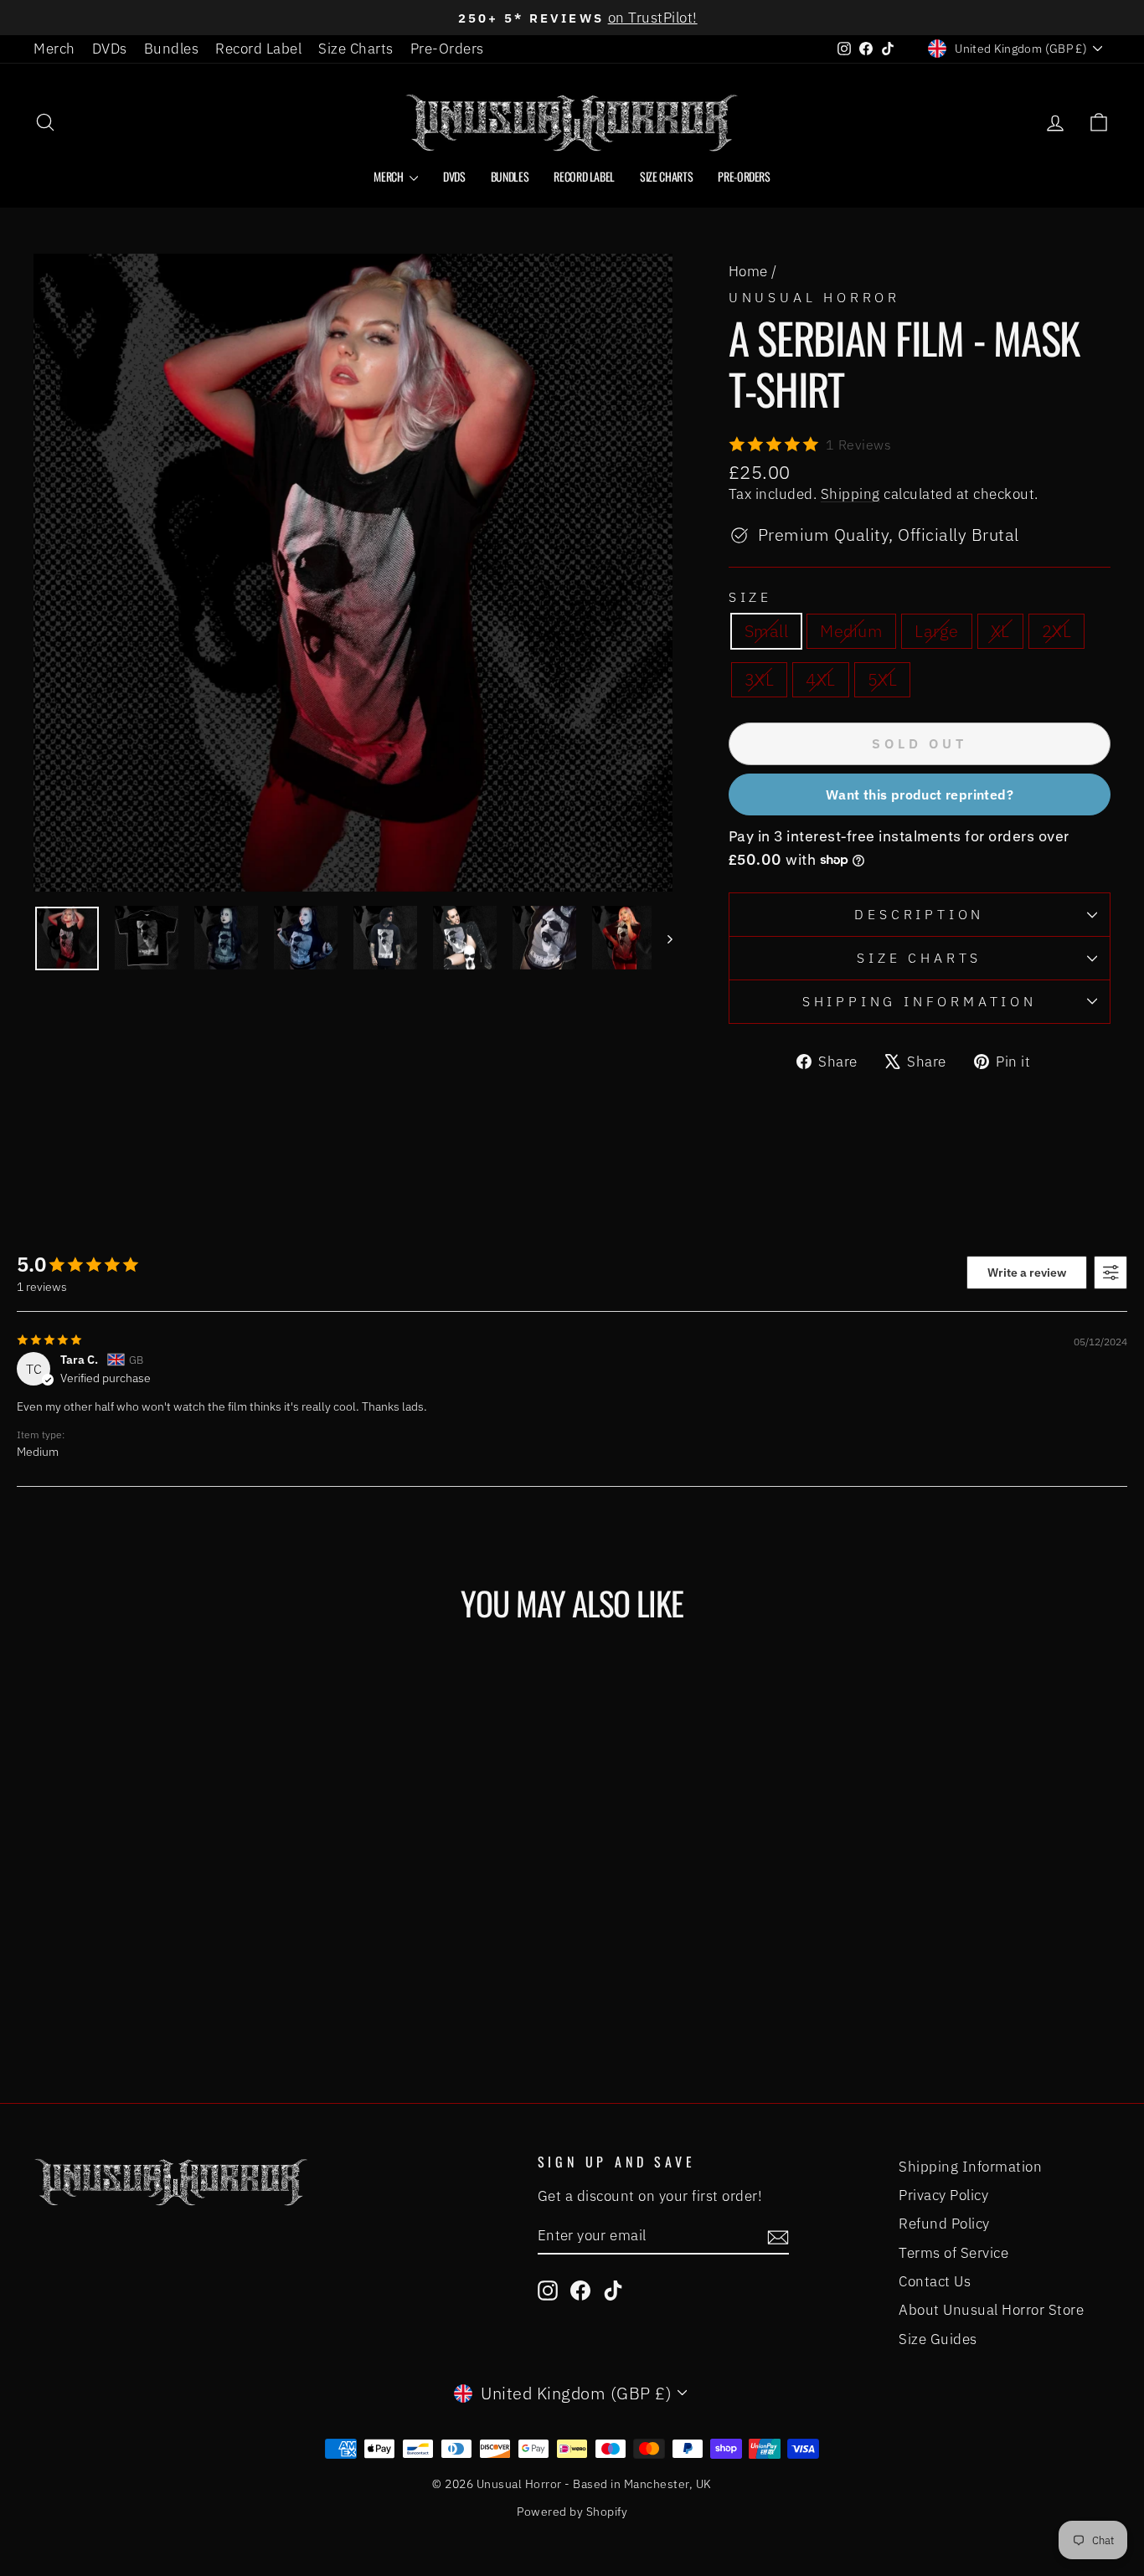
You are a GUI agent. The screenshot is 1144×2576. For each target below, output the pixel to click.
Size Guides (938, 2339)
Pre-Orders (447, 49)
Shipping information (920, 1001)
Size (750, 597)
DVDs (110, 49)
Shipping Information (970, 2167)
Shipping (850, 494)
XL (1000, 631)
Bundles (172, 49)
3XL (760, 679)
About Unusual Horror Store (991, 2310)
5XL (883, 679)
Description (919, 914)
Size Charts (356, 49)
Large (937, 631)
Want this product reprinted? (920, 794)
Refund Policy (944, 2224)
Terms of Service (953, 2253)
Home (748, 271)
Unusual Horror (814, 297)
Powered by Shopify (572, 2512)
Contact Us (935, 2281)
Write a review (1027, 1273)
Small (767, 631)
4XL (821, 679)
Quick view (161, 1900)
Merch (54, 49)
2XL (1057, 631)
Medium (851, 631)
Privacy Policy (943, 2195)
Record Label (258, 49)
